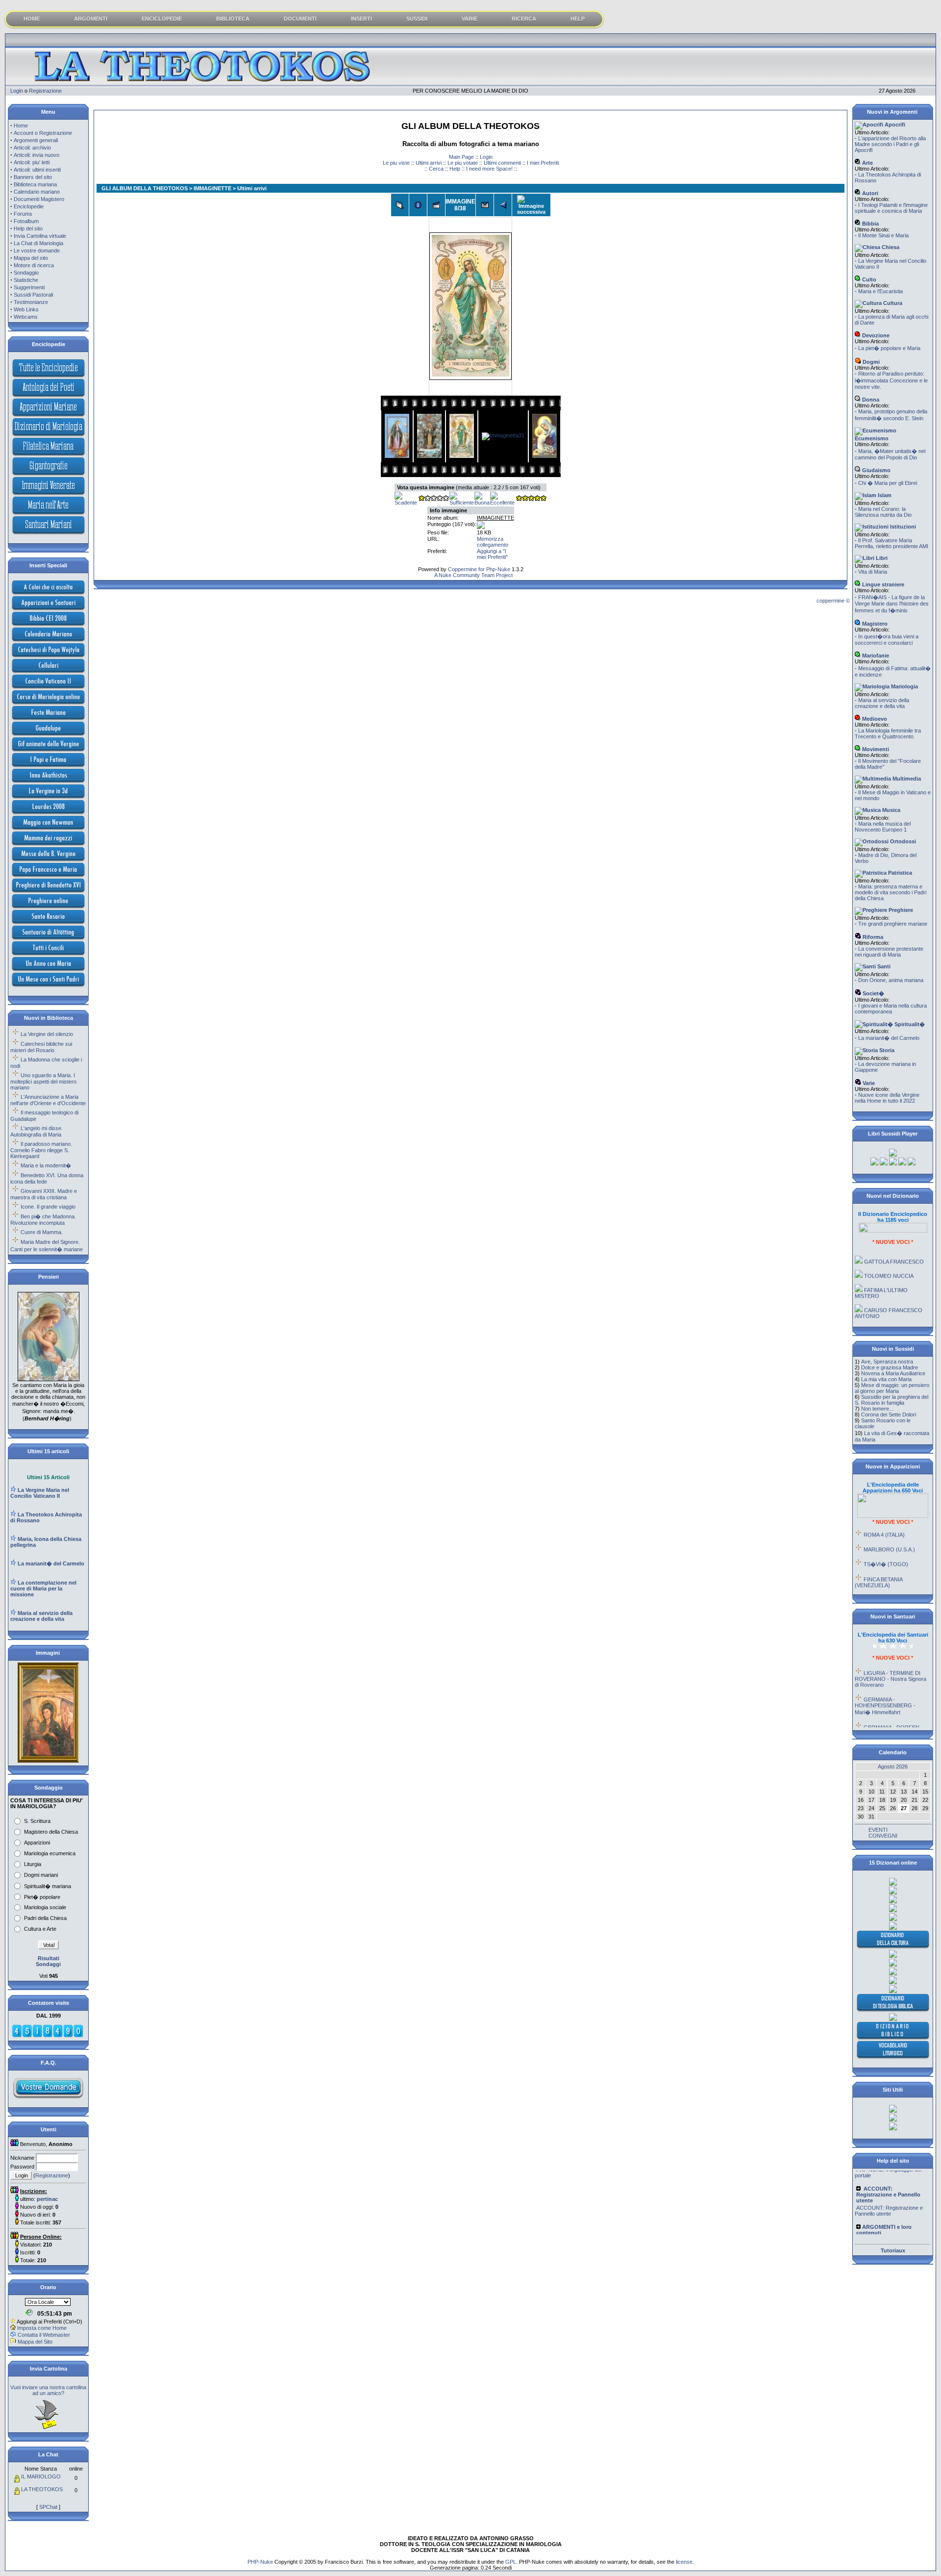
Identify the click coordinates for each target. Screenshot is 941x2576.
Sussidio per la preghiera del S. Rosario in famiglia (891, 1400)
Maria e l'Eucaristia (880, 291)
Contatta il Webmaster (44, 2335)
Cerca (436, 169)
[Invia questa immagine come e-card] (485, 205)
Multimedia (906, 779)
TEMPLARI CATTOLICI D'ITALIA (887, 1323)
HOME (32, 19)
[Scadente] (406, 503)
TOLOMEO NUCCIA (889, 1252)
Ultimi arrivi (429, 163)
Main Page (461, 157)
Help (455, 169)
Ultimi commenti (502, 163)
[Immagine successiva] (531, 205)
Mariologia (904, 686)
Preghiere (900, 910)
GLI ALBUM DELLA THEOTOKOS (145, 188)
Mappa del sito (31, 258)
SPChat (48, 2507)
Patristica (899, 873)
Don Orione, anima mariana (891, 980)
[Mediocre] (433, 499)
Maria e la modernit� (46, 1165)
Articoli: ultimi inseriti (37, 170)
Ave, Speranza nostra (887, 1362)
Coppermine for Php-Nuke (479, 569)
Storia (886, 1050)
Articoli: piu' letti (32, 162)
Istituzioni (902, 527)
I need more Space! (489, 169)
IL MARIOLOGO (41, 2476)
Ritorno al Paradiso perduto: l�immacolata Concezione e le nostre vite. (891, 380)
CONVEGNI (883, 1836)
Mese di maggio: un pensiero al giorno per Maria (892, 1388)
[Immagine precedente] (503, 205)
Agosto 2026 (893, 1767)
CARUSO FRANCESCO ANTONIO (889, 1289)
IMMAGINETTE (212, 188)
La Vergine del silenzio (47, 1034)
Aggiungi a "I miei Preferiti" (492, 554)
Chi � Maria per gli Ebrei (888, 483)
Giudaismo (876, 470)
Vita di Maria (873, 572)
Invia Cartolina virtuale (40, 236)
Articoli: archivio (32, 148)
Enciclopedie (29, 206)
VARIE (470, 19)
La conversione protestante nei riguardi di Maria (889, 952)
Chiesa (890, 247)
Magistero (874, 624)
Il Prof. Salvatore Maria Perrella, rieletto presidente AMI (891, 543)
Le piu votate (463, 163)
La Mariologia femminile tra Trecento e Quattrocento (888, 733)
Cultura (892, 303)
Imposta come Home (42, 2328)
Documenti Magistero (39, 199)
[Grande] (531, 499)
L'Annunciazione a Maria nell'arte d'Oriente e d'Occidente (48, 1100)
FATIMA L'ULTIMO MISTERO (881, 1269)
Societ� (873, 993)
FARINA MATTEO (885, 1306)
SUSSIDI (417, 19)
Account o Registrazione (43, 133)
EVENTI (878, 1830)
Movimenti (875, 749)
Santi (883, 966)
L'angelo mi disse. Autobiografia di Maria (37, 1131)
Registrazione (45, 91)
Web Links (26, 309)
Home (21, 126)
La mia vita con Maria (886, 1379)
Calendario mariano (37, 192)
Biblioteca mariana (35, 184)
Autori (869, 193)
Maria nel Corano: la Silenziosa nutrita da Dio (883, 512)
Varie (868, 1083)
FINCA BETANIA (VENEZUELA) (879, 1558)
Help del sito (28, 228)
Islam (884, 495)
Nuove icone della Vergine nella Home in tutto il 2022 (887, 1098)
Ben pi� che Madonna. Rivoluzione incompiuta (43, 1220)
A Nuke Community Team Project (473, 575)
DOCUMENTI (300, 19)
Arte (867, 163)
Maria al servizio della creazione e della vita (882, 703)
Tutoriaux (893, 2250)
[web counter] (48, 2036)
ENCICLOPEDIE (162, 19)
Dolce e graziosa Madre (890, 1367)
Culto (868, 279)
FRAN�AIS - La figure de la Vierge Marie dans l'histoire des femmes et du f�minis (892, 604)
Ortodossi (902, 841)
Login (17, 91)
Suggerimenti (29, 287)
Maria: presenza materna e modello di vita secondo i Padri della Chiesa (891, 892)
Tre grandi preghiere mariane (893, 924)
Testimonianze (31, 302)
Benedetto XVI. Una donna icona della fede (47, 1178)
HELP (578, 19)
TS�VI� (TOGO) (886, 1540)
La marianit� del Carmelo (889, 1038)
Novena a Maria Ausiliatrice (893, 1373)
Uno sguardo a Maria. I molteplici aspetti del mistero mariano (43, 1081)
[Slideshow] (436, 205)
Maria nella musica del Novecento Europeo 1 (883, 827)
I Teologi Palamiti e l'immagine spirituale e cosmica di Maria (891, 208)
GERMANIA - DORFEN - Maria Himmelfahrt (889, 1706)
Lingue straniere (882, 584)
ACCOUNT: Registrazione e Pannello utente (889, 2188)
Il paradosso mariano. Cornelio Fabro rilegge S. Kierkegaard (41, 1150)
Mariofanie (875, 656)
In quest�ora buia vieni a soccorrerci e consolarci (887, 640)
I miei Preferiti (543, 163)
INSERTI (361, 19)
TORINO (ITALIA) (885, 1591)
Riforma (872, 937)
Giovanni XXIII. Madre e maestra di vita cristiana (44, 1194)
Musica (891, 810)
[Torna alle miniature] (400, 205)
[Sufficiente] (462, 503)
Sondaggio (26, 273)
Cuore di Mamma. (42, 1232)
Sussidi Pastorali (33, 295)
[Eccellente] (502, 503)
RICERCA (524, 19)
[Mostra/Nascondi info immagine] (418, 205)
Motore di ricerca (34, 265)
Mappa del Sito (35, 2342)
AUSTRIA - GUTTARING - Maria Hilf (890, 1727)
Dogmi (870, 362)
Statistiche (26, 280)
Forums (23, 214)
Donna (870, 400)
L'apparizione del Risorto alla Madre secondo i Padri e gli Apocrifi (890, 144)
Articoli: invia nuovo (37, 155)
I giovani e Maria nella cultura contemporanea (891, 1009)
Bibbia (870, 224)
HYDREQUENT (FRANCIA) (897, 1576)
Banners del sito (33, 177)
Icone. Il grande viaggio (48, 1207)
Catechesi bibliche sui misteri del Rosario (41, 1047)
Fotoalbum (26, 221)
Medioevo (874, 719)
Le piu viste (396, 163)
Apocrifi (894, 125)
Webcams (26, 317)
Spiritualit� (909, 1024)
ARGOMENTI (91, 19)
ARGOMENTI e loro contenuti (891, 2217)
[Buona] (482, 503)
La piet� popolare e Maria (889, 348)
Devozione (875, 335)
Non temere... (877, 1409)
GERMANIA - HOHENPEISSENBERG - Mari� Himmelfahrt (885, 1682)
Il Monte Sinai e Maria (883, 235)
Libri (881, 558)
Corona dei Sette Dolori (889, 1414)
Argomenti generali (36, 140)
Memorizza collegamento (493, 542)
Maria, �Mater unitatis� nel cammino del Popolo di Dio (890, 454)
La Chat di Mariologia (38, 243)
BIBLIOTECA (233, 19)
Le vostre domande (37, 251)
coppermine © (833, 601)
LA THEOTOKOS (42, 2489)
